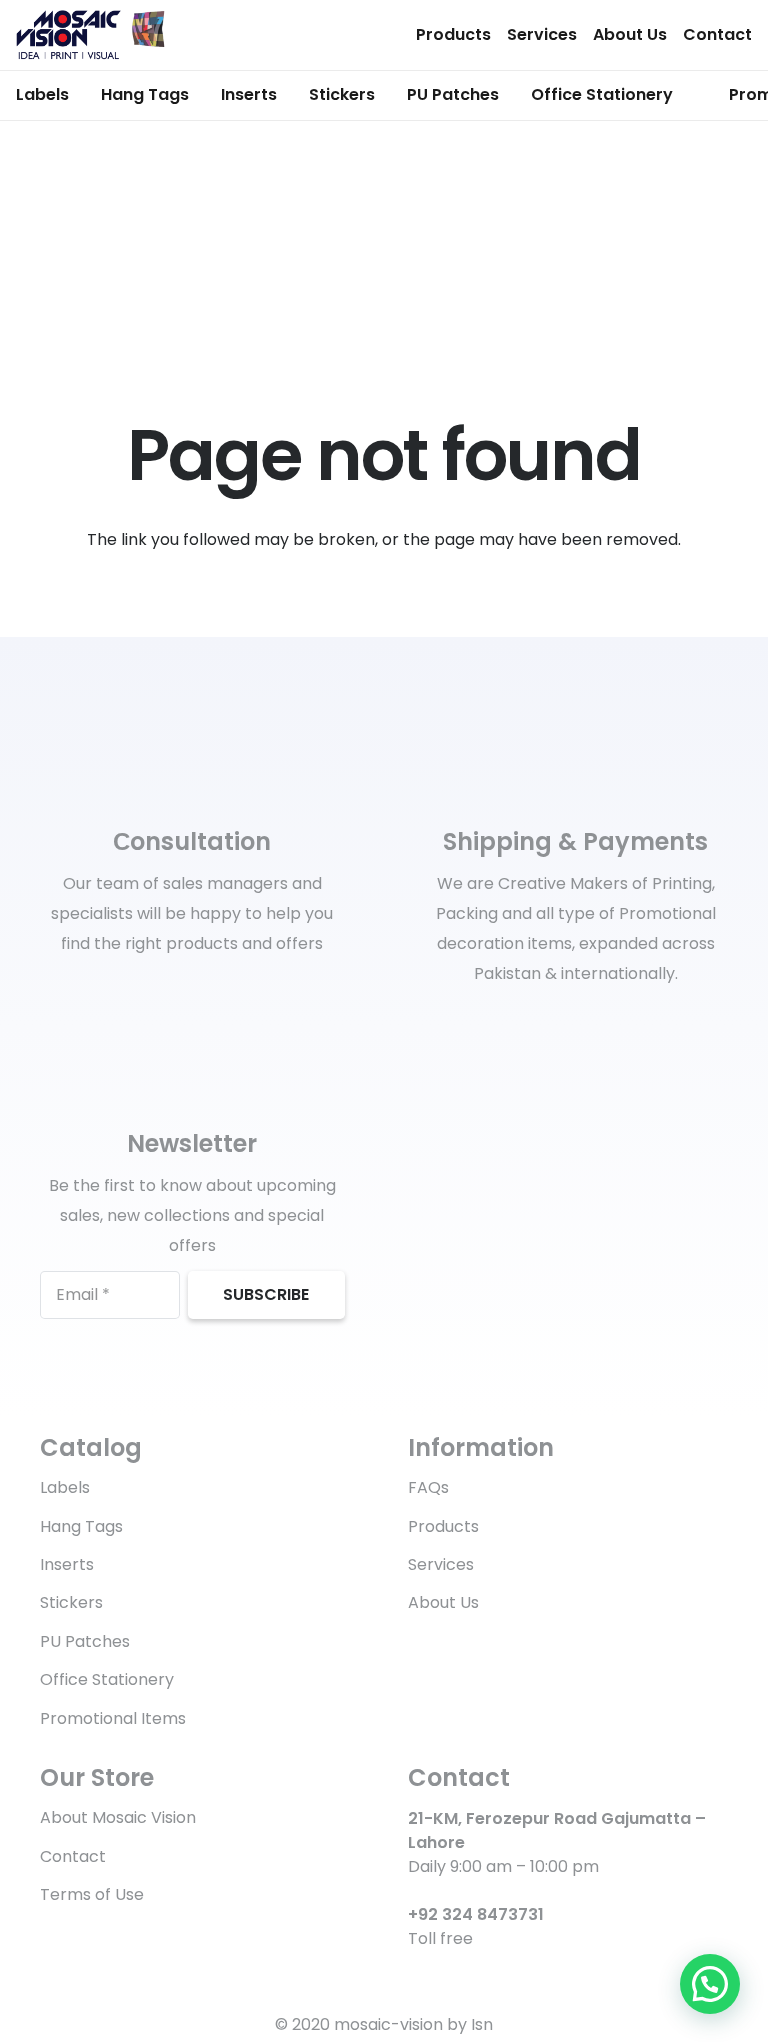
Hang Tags (81, 1526)
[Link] (90, 35)
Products (453, 34)
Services (542, 34)
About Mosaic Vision (118, 1817)
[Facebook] (415, 1974)
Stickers (71, 1602)
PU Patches (85, 1641)
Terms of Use (92, 1894)
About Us (630, 34)
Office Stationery (107, 1679)
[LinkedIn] (449, 1974)
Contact (717, 34)
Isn (482, 2024)
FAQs (428, 1487)
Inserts (67, 1564)
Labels (65, 1487)
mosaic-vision (388, 2024)
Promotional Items (113, 1718)
